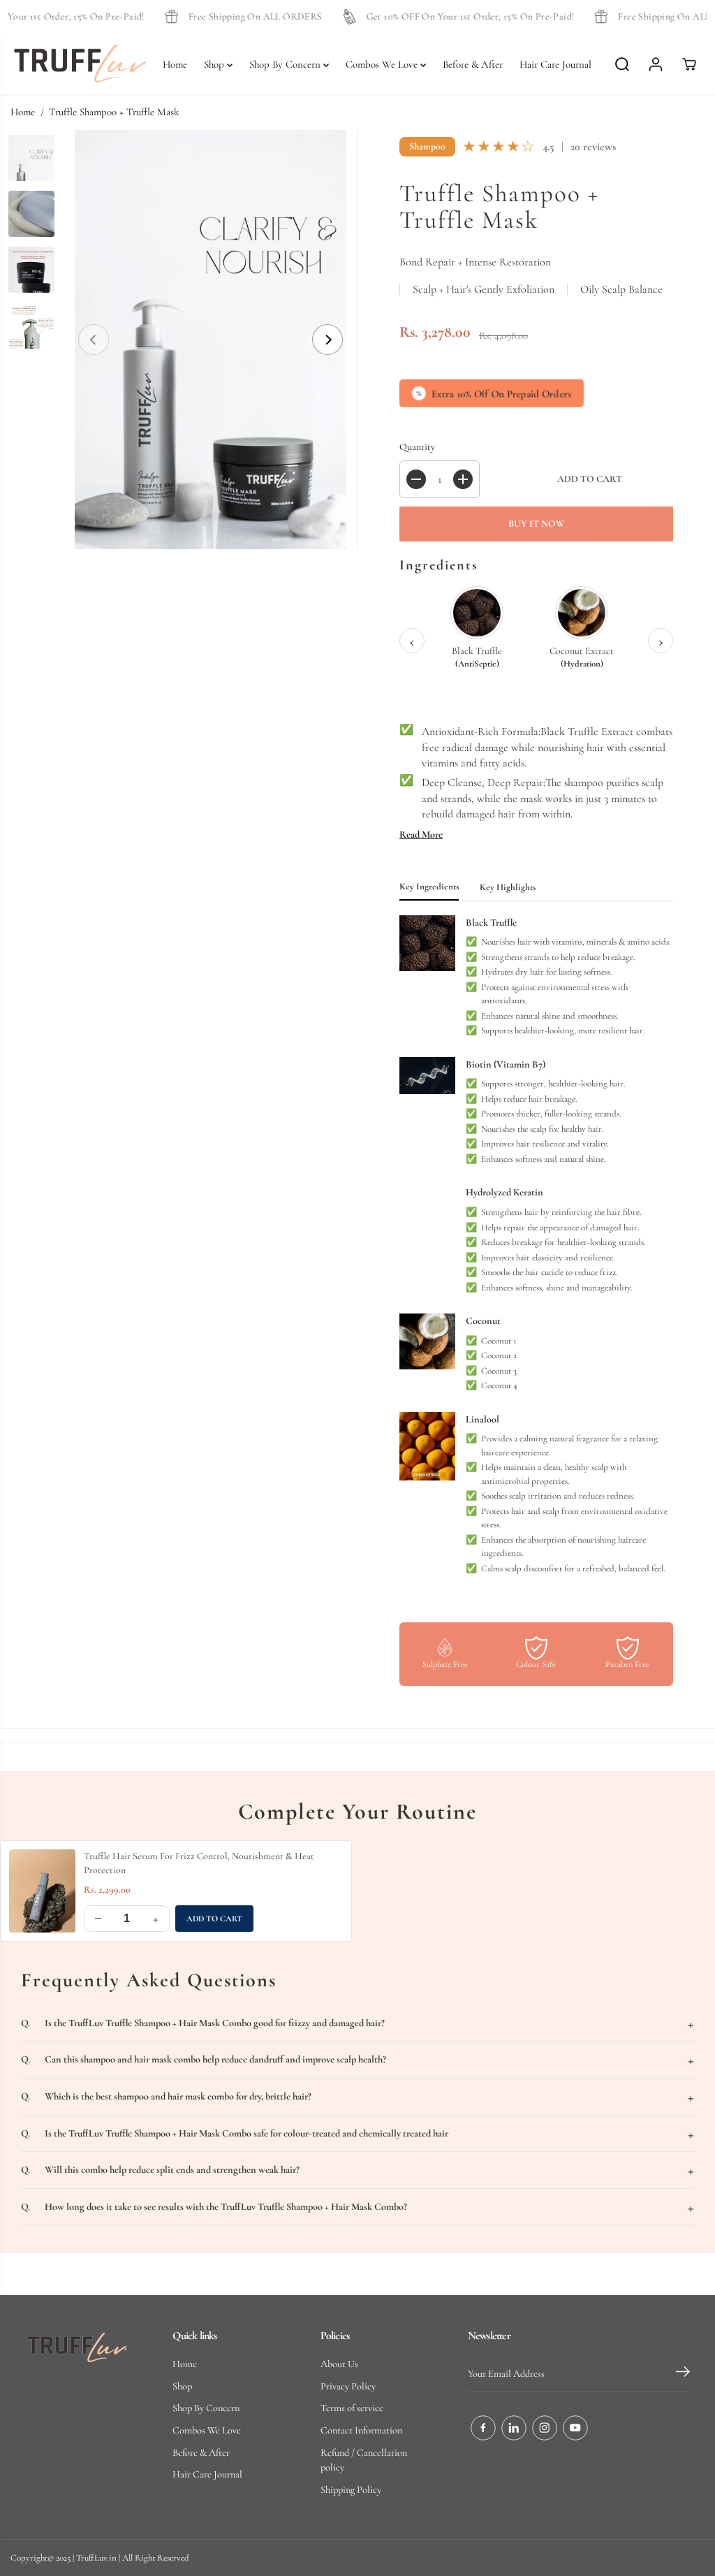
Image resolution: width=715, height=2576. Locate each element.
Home (175, 64)
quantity (417, 447)
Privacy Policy (348, 2386)
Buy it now (537, 524)
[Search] (622, 64)
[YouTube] (575, 2428)
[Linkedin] (514, 2428)
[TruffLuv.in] (80, 64)
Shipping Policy (351, 2490)
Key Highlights (508, 887)
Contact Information (361, 2430)
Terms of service (352, 2408)
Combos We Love (383, 64)
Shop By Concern (286, 64)
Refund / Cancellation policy (364, 2460)
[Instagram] (545, 2428)
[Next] (327, 340)
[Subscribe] (683, 2374)
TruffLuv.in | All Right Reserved (133, 2558)
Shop (215, 64)
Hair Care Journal (555, 64)
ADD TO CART (214, 1919)
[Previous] (94, 340)
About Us (339, 2364)
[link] (77, 2348)
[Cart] (689, 64)
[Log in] (656, 64)
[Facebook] (483, 2428)
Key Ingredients (429, 887)
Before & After (473, 64)
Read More (421, 835)
